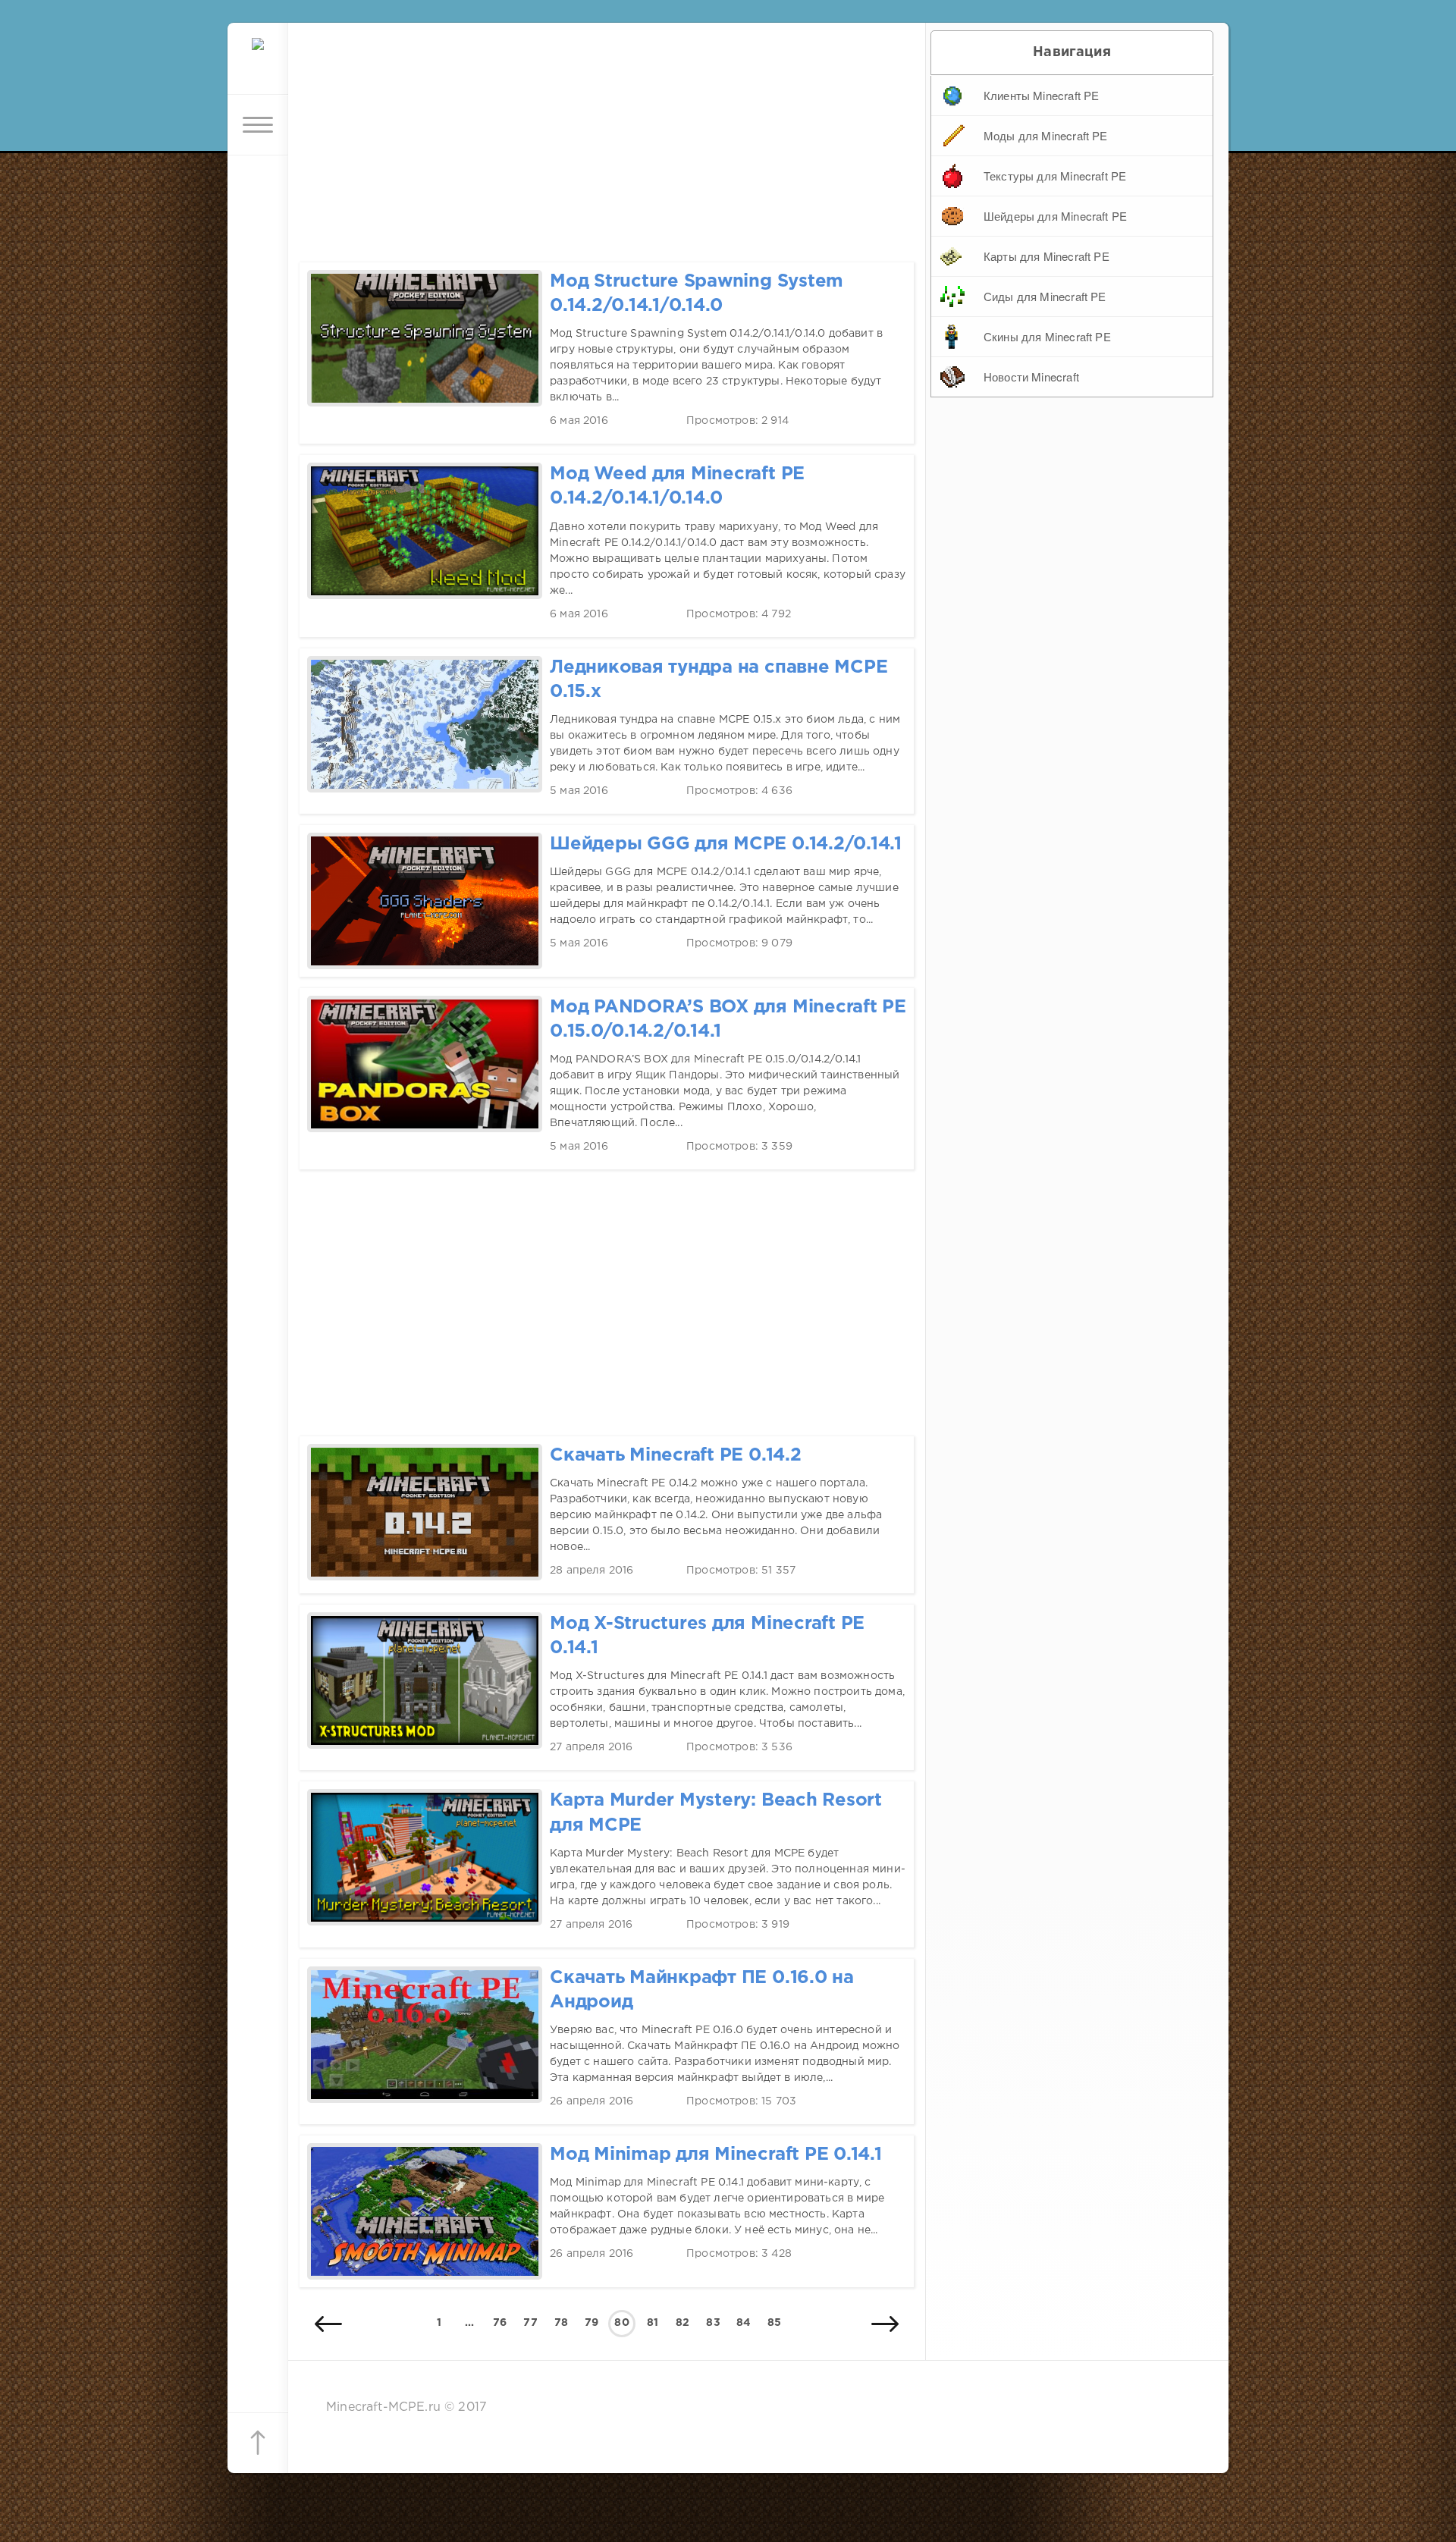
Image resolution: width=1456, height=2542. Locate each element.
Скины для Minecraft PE (1047, 336)
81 (653, 2323)
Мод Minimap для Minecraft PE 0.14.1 (716, 2155)
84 (744, 2323)
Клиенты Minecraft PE (1041, 95)
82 (682, 2323)
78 (561, 2323)
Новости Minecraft (1031, 377)
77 (530, 2323)
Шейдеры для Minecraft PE (1055, 216)
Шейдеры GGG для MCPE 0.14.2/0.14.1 (726, 844)
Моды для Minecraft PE (1046, 135)
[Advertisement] (607, 129)
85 (774, 2323)
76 (500, 2323)
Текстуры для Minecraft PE (1055, 176)
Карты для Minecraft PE (1046, 256)
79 (591, 2323)
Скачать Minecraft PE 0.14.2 (676, 1456)
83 (713, 2323)
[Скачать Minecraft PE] (258, 64)
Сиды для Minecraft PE (1045, 296)
